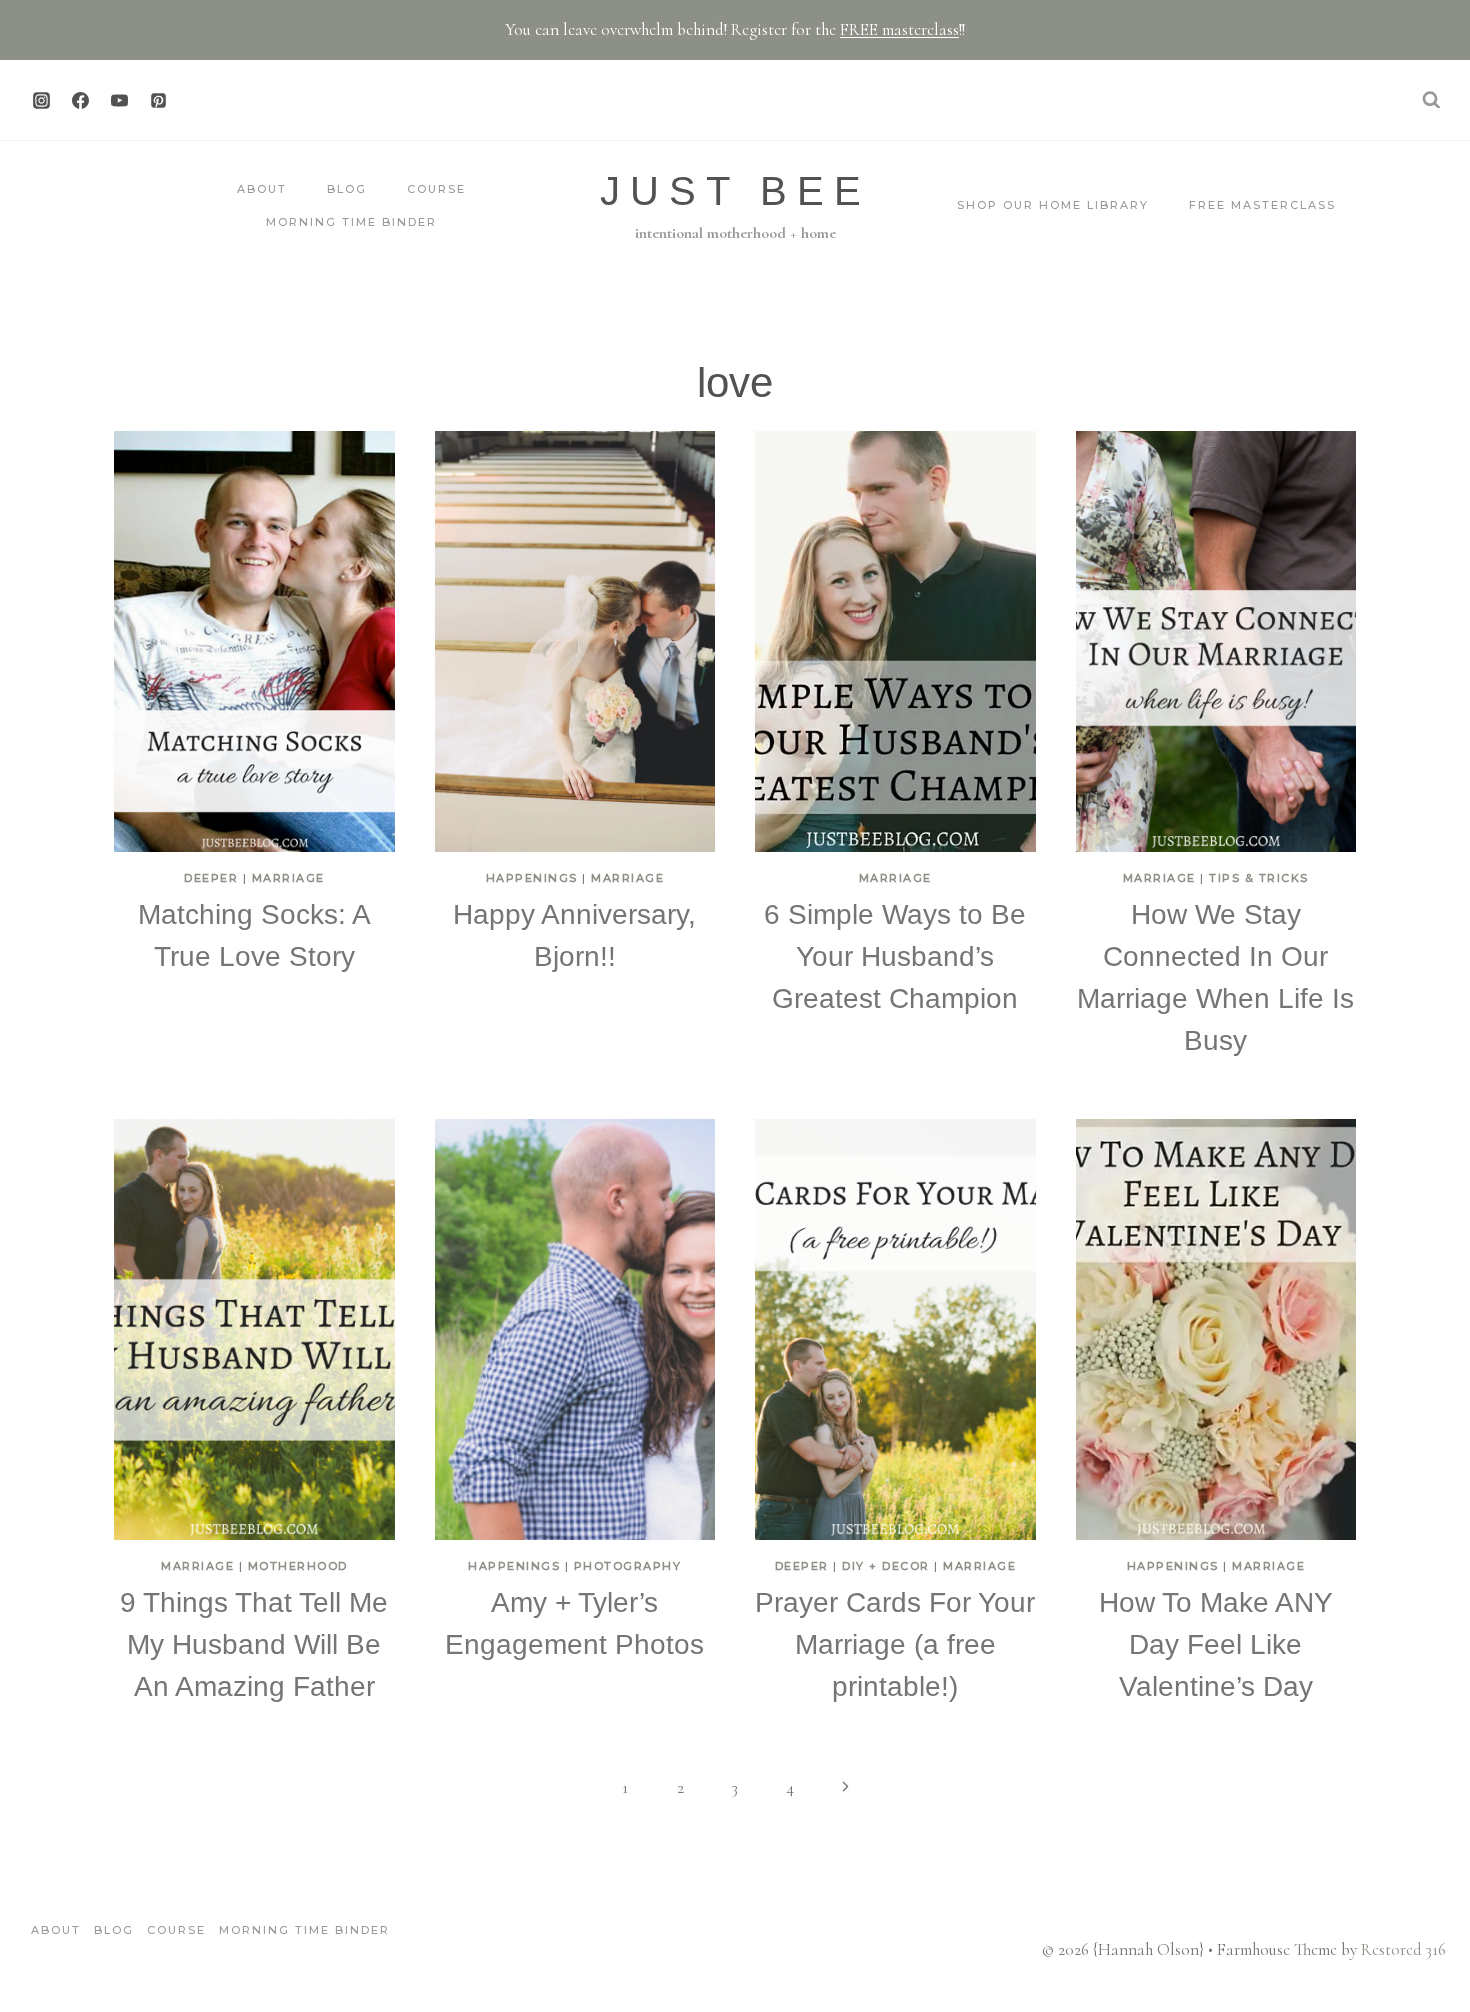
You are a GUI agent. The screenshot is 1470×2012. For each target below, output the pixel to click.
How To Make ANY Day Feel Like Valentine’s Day (1216, 1644)
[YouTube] (119, 100)
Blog (347, 189)
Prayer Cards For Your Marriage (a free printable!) (895, 1644)
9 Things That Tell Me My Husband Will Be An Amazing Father (254, 1644)
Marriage (288, 878)
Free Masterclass (1262, 205)
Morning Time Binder (351, 222)
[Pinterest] (158, 100)
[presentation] (254, 641)
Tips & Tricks (1259, 878)
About (262, 189)
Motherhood (298, 1566)
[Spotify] (197, 100)
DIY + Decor (886, 1566)
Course (436, 189)
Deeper (211, 878)
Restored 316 (1403, 1949)
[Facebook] (80, 100)
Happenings (532, 878)
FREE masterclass (899, 29)
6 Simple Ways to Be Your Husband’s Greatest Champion (895, 956)
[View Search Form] (1431, 100)
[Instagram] (41, 100)
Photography (628, 1566)
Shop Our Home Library (1053, 205)
